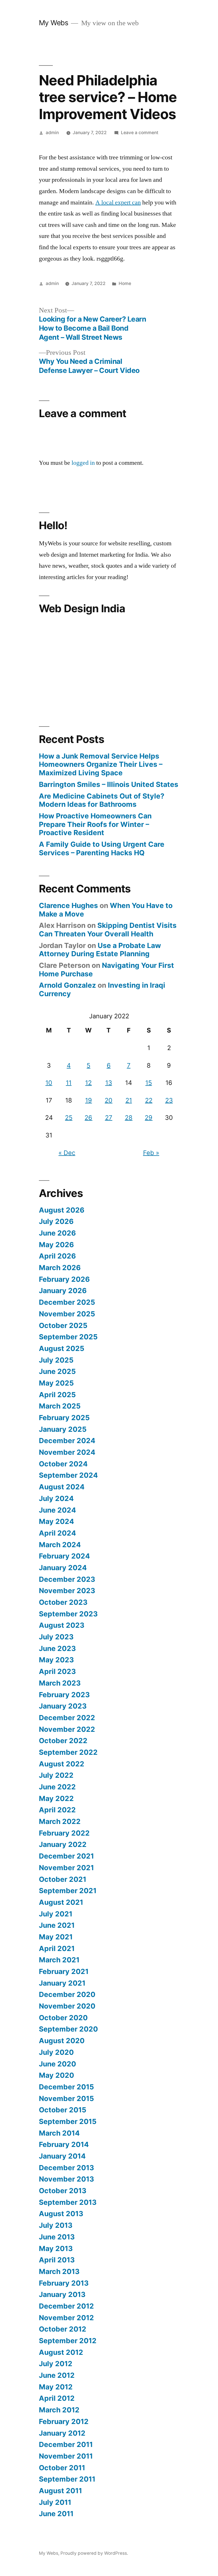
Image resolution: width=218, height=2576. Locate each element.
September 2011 (67, 2479)
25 (69, 1118)
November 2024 (67, 1452)
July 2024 (56, 1498)
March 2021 (59, 1960)
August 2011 (60, 2491)
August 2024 (62, 1487)
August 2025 (62, 1348)
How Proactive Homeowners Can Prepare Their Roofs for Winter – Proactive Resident (95, 824)
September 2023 (68, 1614)
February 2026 (64, 1279)
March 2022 (60, 1821)
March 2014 (59, 2133)
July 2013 (56, 2225)
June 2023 (57, 1648)
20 (109, 1100)
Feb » (151, 1153)
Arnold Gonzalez (67, 985)
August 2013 (61, 2214)
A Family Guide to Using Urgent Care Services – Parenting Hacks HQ (102, 848)
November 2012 (66, 2318)
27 (109, 1118)
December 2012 (66, 2306)
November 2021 (66, 1868)
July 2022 (56, 1775)
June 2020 (57, 2064)
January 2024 (63, 1568)
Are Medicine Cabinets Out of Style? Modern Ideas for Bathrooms (102, 800)
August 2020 (62, 2041)
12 (88, 1083)
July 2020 (56, 2052)
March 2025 (60, 1406)
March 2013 (59, 2271)
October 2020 (63, 2018)
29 (149, 1118)
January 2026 (63, 1291)
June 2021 (57, 1925)
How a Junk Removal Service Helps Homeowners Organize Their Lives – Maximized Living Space (101, 764)
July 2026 (56, 1221)
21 (129, 1100)
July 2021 (56, 1914)
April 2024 (57, 1533)
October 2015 (63, 2110)
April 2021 (57, 1948)
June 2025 (57, 1371)
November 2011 (66, 2456)
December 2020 (67, 1994)
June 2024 (57, 1510)
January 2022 (63, 1844)
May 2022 (56, 1798)
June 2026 (57, 1233)
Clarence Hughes (68, 905)
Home (125, 283)
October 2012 (63, 2329)
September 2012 (68, 2341)
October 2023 (63, 1602)
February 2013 (64, 2283)
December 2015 (66, 2087)
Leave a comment (140, 133)
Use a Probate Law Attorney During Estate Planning (100, 950)
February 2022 (64, 1833)
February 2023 (64, 1695)
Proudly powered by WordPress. (94, 2553)
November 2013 (66, 2179)
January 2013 (62, 2294)
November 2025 (67, 1314)
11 (69, 1083)
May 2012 (56, 2387)
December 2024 (67, 1441)
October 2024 (63, 1464)
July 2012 (56, 2364)
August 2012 (61, 2352)
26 (88, 1118)
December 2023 (67, 1579)
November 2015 (66, 2098)
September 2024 (68, 1475)
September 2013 (68, 2202)
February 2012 (64, 2421)
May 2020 (56, 2075)
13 (109, 1083)
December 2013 (66, 2168)
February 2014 (64, 2144)
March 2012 (59, 2410)
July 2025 (56, 1360)
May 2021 (56, 1937)
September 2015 (68, 2121)
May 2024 (56, 1521)
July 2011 (55, 2502)
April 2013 (57, 2260)
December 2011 (66, 2444)
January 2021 (62, 1983)
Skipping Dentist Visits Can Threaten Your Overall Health (108, 930)
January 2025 (63, 1429)
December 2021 (66, 1856)
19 (89, 1100)
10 (49, 1083)
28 (129, 1118)
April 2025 (57, 1395)
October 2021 (63, 1879)
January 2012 (62, 2433)
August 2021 (61, 1902)
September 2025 (68, 1337)
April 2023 (57, 1671)
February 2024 (64, 1556)
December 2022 (67, 1718)
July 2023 (56, 1637)
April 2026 (57, 1256)
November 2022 (67, 1729)
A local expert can (118, 202)
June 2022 (57, 1787)
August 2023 (62, 1625)
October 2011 (62, 2468)
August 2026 (62, 1210)
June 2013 (57, 2237)
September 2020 (68, 2029)
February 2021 (64, 1971)
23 (169, 1100)
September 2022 (68, 1752)
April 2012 (57, 2398)
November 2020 (67, 2006)
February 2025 (64, 1418)
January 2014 (62, 2156)
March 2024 (60, 1545)
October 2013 (63, 2191)
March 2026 (60, 1268)
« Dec (67, 1153)
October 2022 (63, 1741)
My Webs (54, 23)
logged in (83, 463)
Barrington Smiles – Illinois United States (109, 784)
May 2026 (56, 1245)
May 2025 (56, 1383)
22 (149, 1100)
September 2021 (68, 1891)
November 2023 (67, 1591)
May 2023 (56, 1660)
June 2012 (57, 2375)
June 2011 (56, 2514)
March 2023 (60, 1683)
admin (52, 133)
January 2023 (63, 1706)
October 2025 (63, 1325)
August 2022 (62, 1764)
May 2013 (56, 2248)
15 (149, 1083)
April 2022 (57, 1810)
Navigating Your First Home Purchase (106, 970)
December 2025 (67, 1302)
